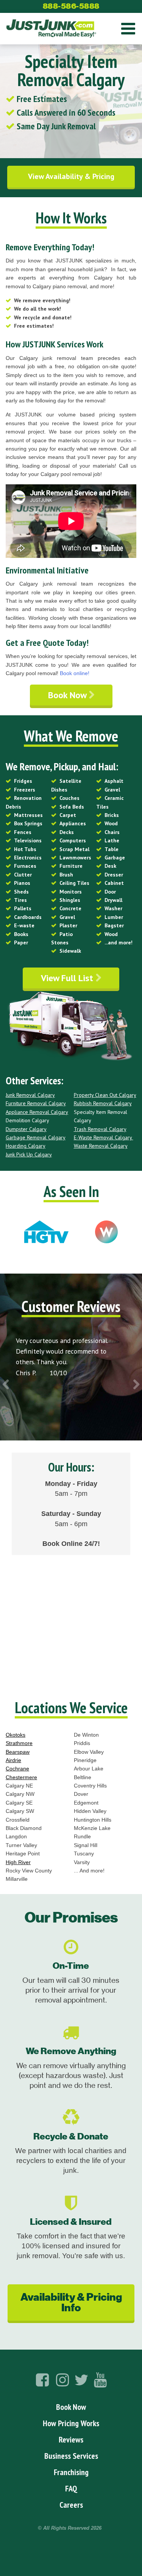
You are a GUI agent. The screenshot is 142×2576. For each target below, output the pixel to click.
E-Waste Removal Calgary (104, 1137)
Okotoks (16, 1735)
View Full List (68, 978)
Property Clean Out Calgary (105, 1095)
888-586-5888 (71, 6)
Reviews (71, 2439)
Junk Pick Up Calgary (29, 1154)
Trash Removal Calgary (100, 1129)
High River (18, 1862)
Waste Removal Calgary (101, 1146)
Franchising (71, 2472)
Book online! (75, 673)
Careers (71, 2505)
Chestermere (21, 1777)
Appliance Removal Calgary (37, 1112)
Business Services (71, 2456)
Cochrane (17, 1769)
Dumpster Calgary (26, 1129)
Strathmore (19, 1743)
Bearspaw (18, 1752)
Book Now (68, 695)
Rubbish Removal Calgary (103, 1103)
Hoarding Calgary (26, 1146)
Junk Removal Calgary (30, 1095)
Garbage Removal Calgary (36, 1137)
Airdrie (13, 1760)
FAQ (71, 2488)
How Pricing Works (71, 2423)
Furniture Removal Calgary (36, 1103)
